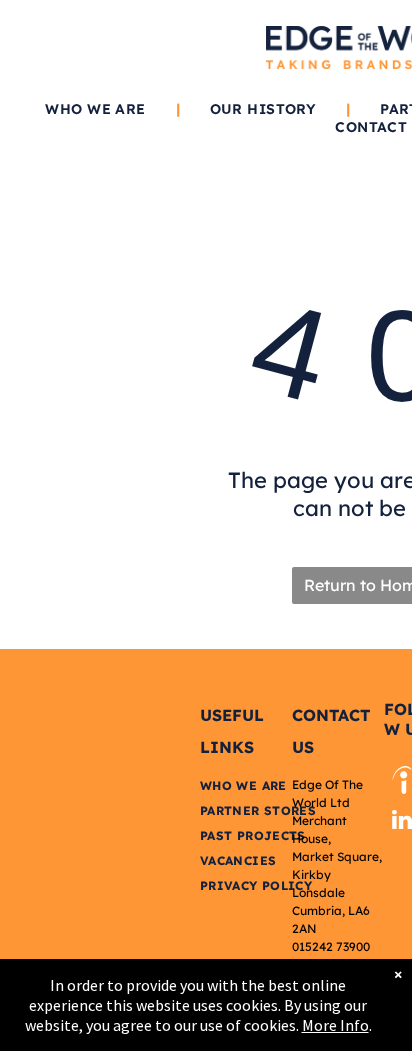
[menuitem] (97, 109)
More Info (335, 1025)
